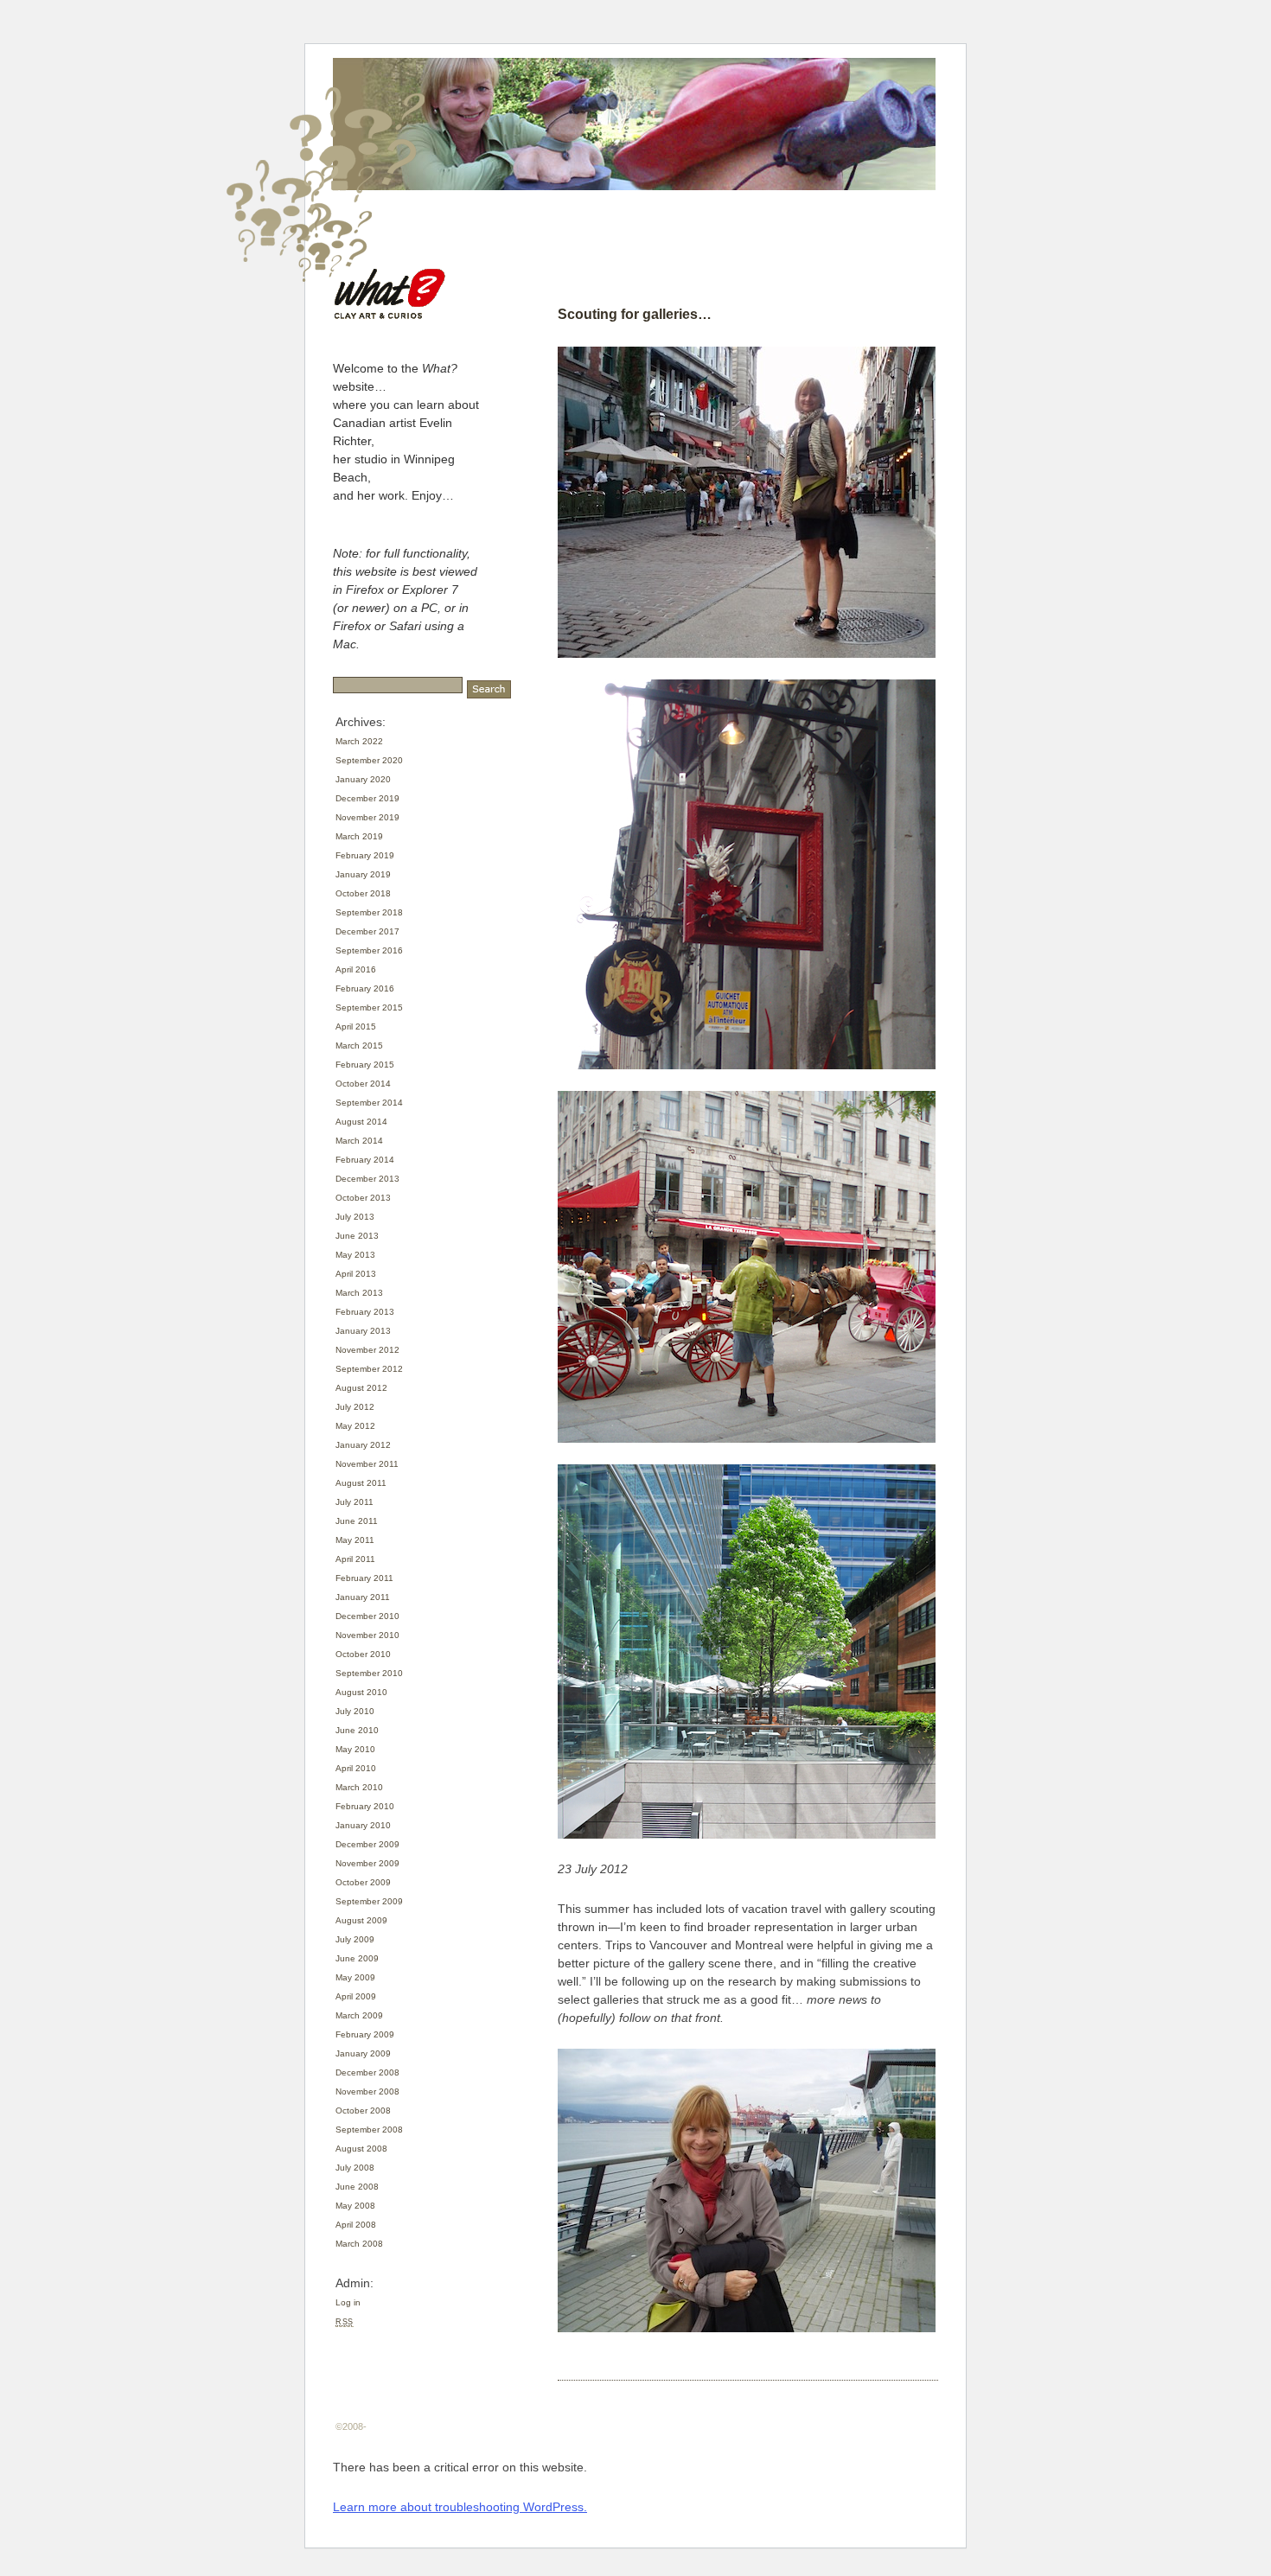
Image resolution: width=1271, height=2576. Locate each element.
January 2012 (363, 1445)
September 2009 (369, 1901)
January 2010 (363, 1825)
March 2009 (359, 2015)
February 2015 (365, 1065)
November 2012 (367, 1350)
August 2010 (361, 1692)
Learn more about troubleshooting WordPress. (460, 2507)
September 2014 (369, 1103)
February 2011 (364, 1578)
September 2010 (369, 1673)
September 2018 (369, 912)
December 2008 (367, 2072)
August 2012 (361, 1388)
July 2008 (355, 2168)
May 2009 (355, 1977)
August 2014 (361, 1122)
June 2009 (357, 1958)
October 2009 (363, 1882)
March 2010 (359, 1787)
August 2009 (361, 1920)
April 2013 (356, 1274)
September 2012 (369, 1369)
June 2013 (357, 1236)
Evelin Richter (671, 250)
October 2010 (363, 1654)
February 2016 (365, 988)
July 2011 (354, 1502)
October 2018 (363, 893)
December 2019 (367, 798)
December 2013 (367, 1179)
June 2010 (357, 1730)
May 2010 (355, 1749)
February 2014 (365, 1160)
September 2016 (369, 950)
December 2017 (367, 931)
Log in (348, 2302)
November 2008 (367, 2091)
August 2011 (361, 1483)
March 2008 (359, 2244)
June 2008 (357, 2187)
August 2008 (361, 2149)
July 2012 (355, 1407)
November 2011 (367, 1464)
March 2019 (359, 836)
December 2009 (367, 1844)
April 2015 (356, 1027)
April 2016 (356, 969)
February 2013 (365, 1312)
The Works (833, 250)
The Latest (587, 250)
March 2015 (359, 1046)
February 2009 (365, 2034)
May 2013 (355, 1255)
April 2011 (355, 1559)
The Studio (756, 250)
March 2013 (359, 1293)
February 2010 (365, 1806)
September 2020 (369, 760)
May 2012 (355, 1426)
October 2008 (363, 2111)
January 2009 (363, 2053)
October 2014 (363, 1084)
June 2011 (357, 1521)
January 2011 (363, 1597)
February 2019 (365, 855)
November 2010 (367, 1635)
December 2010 (367, 1616)
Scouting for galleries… (635, 314)
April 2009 (356, 1996)
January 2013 (363, 1331)
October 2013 (363, 1198)
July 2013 (355, 1217)
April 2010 (356, 1768)
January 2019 (363, 874)
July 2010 (355, 1711)
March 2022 (359, 741)
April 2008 (356, 2225)
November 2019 (367, 817)
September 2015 (369, 1007)
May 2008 (355, 2206)
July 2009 (355, 1939)
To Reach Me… (600, 271)
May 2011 (355, 1540)
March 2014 (359, 1141)
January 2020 (363, 779)
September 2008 (369, 2130)
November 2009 (367, 1863)
